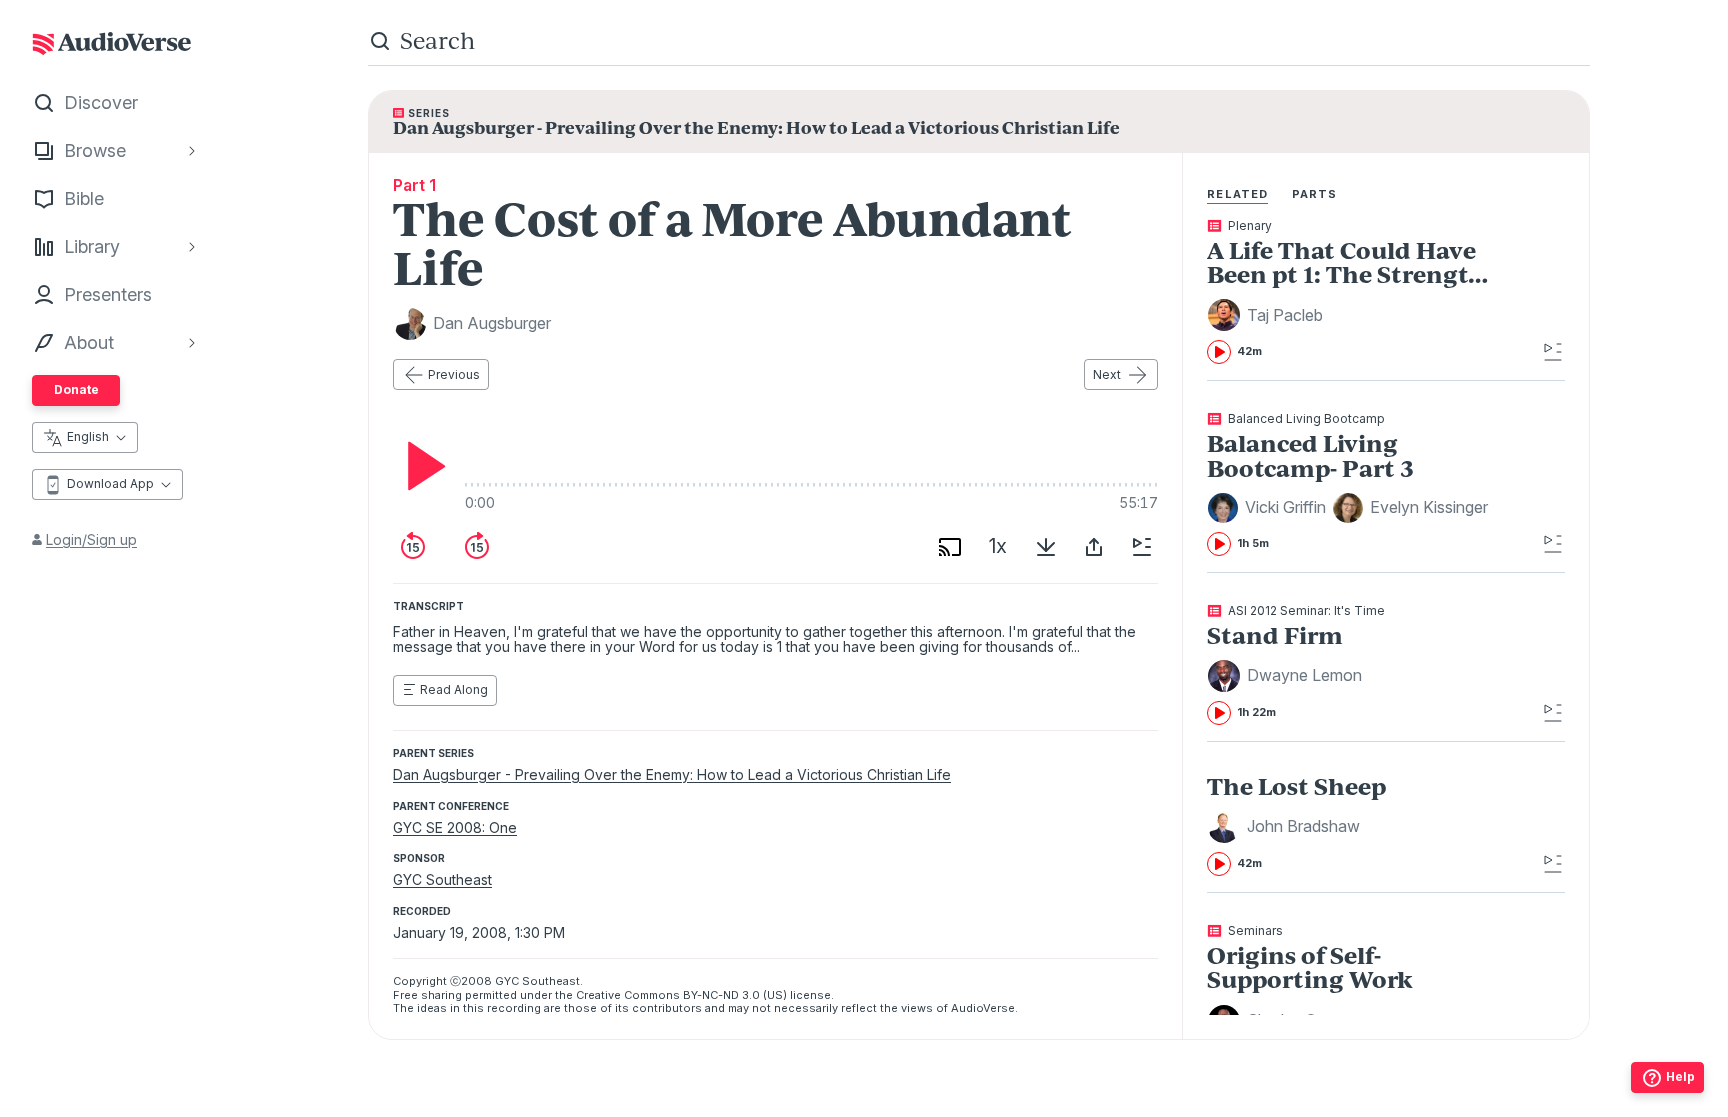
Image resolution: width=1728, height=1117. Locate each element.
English (88, 436)
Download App (110, 483)
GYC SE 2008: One (455, 827)
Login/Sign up (91, 539)
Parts (1315, 194)
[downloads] (1046, 547)
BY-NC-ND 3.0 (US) (735, 995)
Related (1237, 194)
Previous (454, 374)
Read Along (454, 689)
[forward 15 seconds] (477, 547)
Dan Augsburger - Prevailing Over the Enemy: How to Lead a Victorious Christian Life (672, 774)
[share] (1094, 547)
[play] (421, 466)
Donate (76, 389)
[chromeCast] (950, 547)
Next (1107, 374)
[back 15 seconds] (413, 547)
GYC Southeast (442, 879)
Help (1680, 1076)
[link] (1349, 292)
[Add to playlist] (1142, 547)
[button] (1268, 315)
